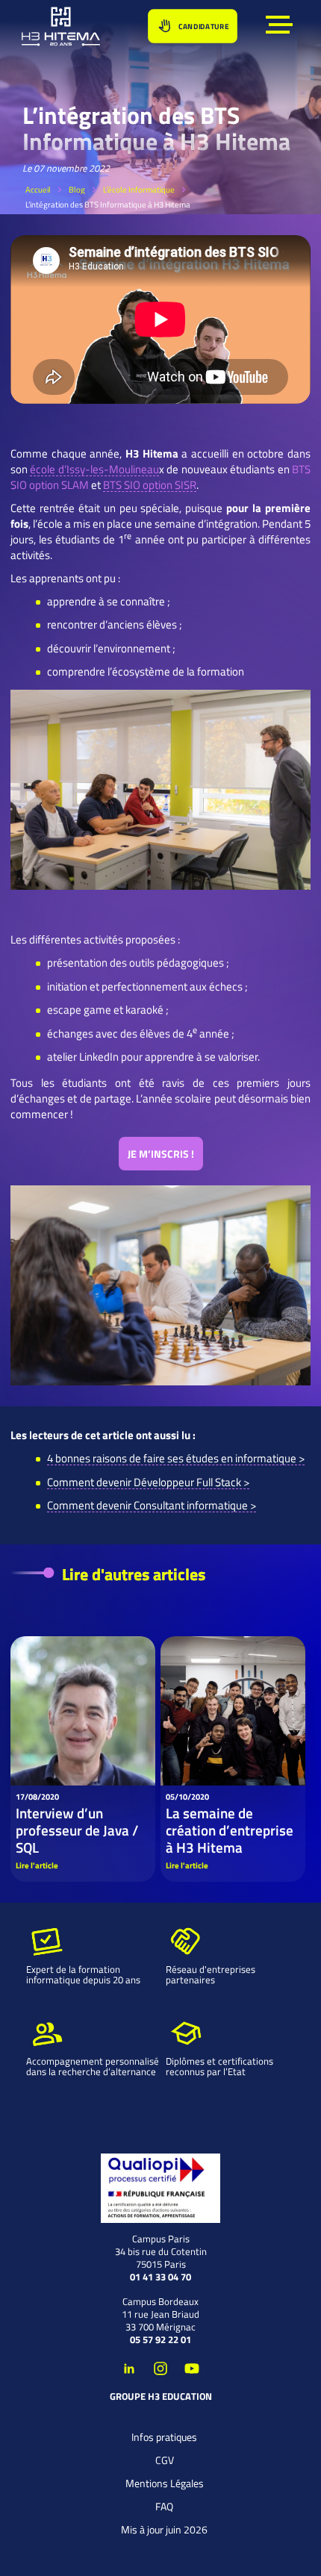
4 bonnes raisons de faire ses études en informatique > (176, 1458)
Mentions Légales (165, 2483)
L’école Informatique (139, 190)
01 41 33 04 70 (160, 2277)
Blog (77, 190)
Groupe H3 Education (161, 2396)
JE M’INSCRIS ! (161, 1154)
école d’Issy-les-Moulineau (94, 469)
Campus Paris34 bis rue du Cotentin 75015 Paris (161, 2252)
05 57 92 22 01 (160, 2340)
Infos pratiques (164, 2437)
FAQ (164, 2506)
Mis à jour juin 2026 (164, 2529)
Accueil (38, 190)
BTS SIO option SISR (150, 485)
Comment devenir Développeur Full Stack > (148, 1482)
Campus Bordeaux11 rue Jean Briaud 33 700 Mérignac (160, 2314)
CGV (165, 2460)
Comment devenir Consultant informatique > (152, 1505)
